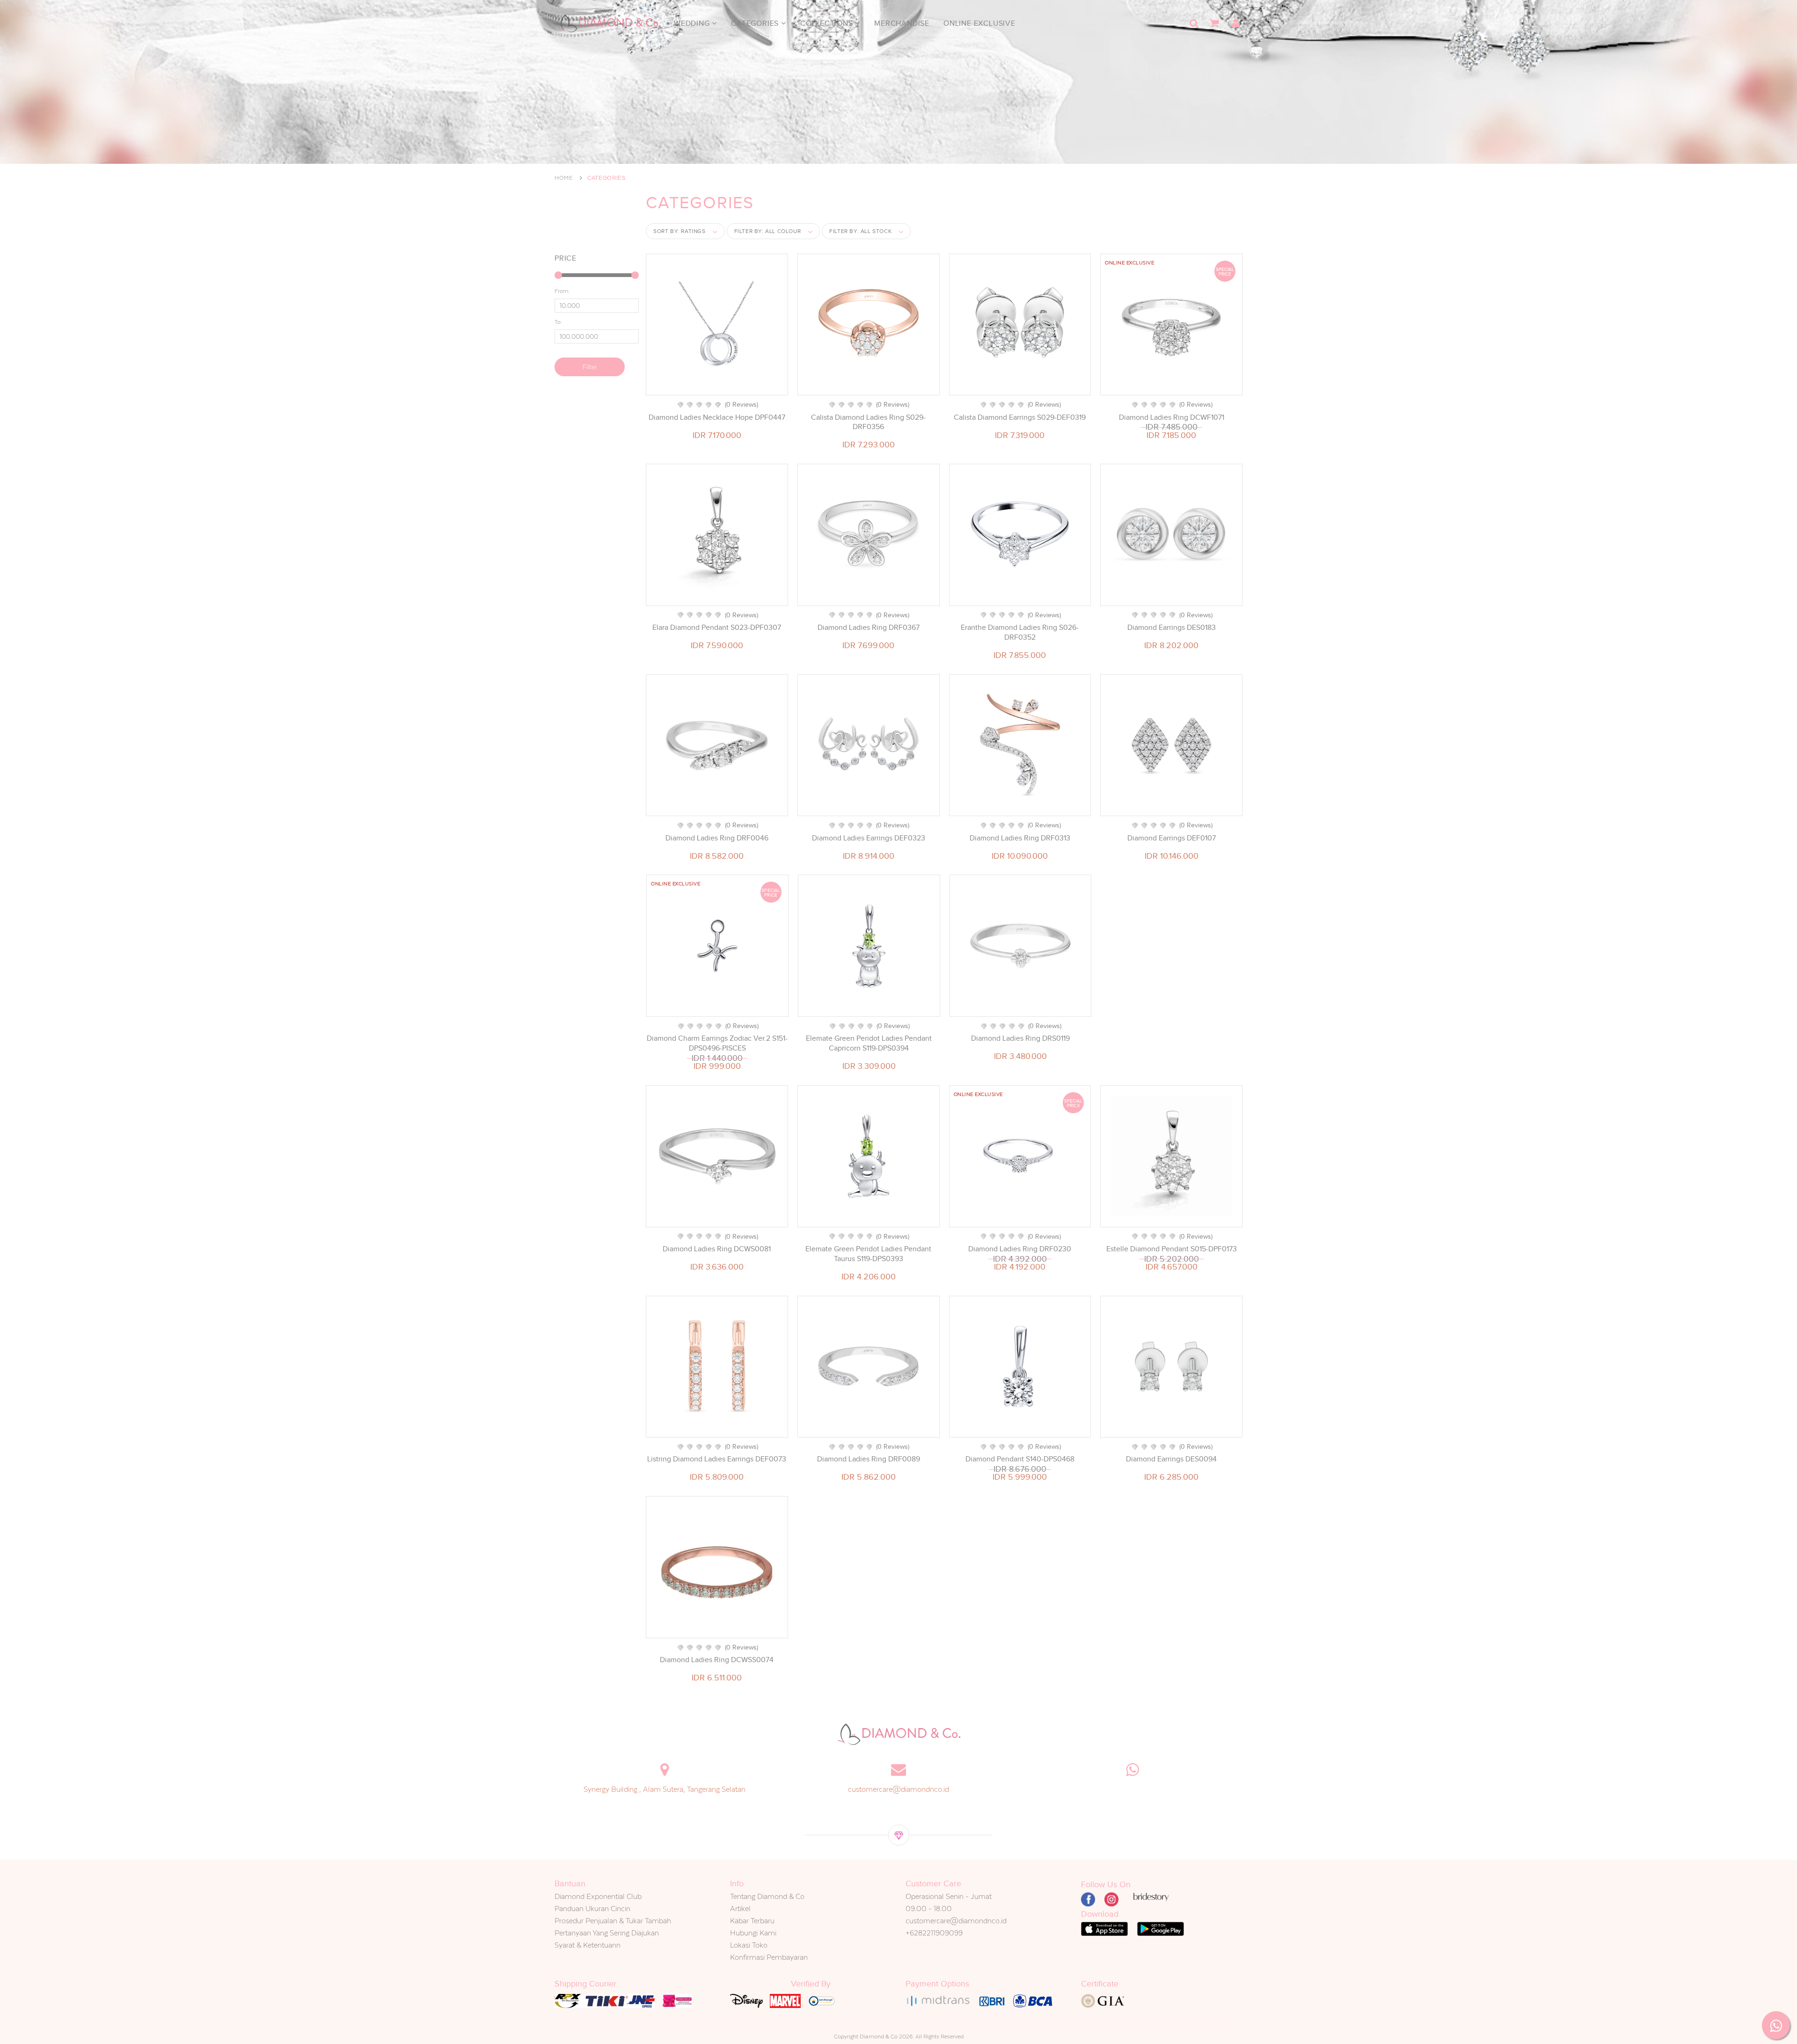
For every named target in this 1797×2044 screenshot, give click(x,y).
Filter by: (768, 231)
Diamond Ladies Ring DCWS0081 (717, 1249)
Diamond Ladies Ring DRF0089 (869, 1459)
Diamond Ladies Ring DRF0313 (1020, 838)
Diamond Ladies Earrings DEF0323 (869, 838)
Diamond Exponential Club (598, 1896)
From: (562, 291)
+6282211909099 (934, 1933)
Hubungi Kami (753, 1933)
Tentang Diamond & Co (767, 1896)
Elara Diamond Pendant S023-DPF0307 (717, 628)
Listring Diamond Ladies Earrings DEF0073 (717, 1459)
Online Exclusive (979, 23)
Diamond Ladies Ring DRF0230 (1020, 1249)
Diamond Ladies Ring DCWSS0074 (717, 1660)
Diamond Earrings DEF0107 (1172, 838)
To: (558, 322)
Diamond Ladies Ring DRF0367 (869, 628)
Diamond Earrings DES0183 (1172, 628)
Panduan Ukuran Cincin (592, 1909)
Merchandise (902, 23)
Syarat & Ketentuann (588, 1945)
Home (564, 178)
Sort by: (679, 231)
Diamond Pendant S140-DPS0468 (1020, 1459)
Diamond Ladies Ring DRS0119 (1020, 1038)
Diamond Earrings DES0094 (1171, 1459)
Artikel (740, 1909)
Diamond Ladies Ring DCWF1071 (1172, 417)
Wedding (693, 23)
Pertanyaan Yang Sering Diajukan (607, 1933)
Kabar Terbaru (752, 1921)
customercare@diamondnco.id (898, 1789)
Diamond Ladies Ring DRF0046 (717, 838)
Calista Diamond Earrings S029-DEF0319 (1020, 417)
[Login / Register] (1235, 23)
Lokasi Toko (749, 1945)
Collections (828, 23)
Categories (756, 23)
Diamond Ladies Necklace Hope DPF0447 (717, 417)
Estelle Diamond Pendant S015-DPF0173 (1172, 1249)
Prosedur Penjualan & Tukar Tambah (613, 1921)
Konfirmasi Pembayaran (769, 1957)
